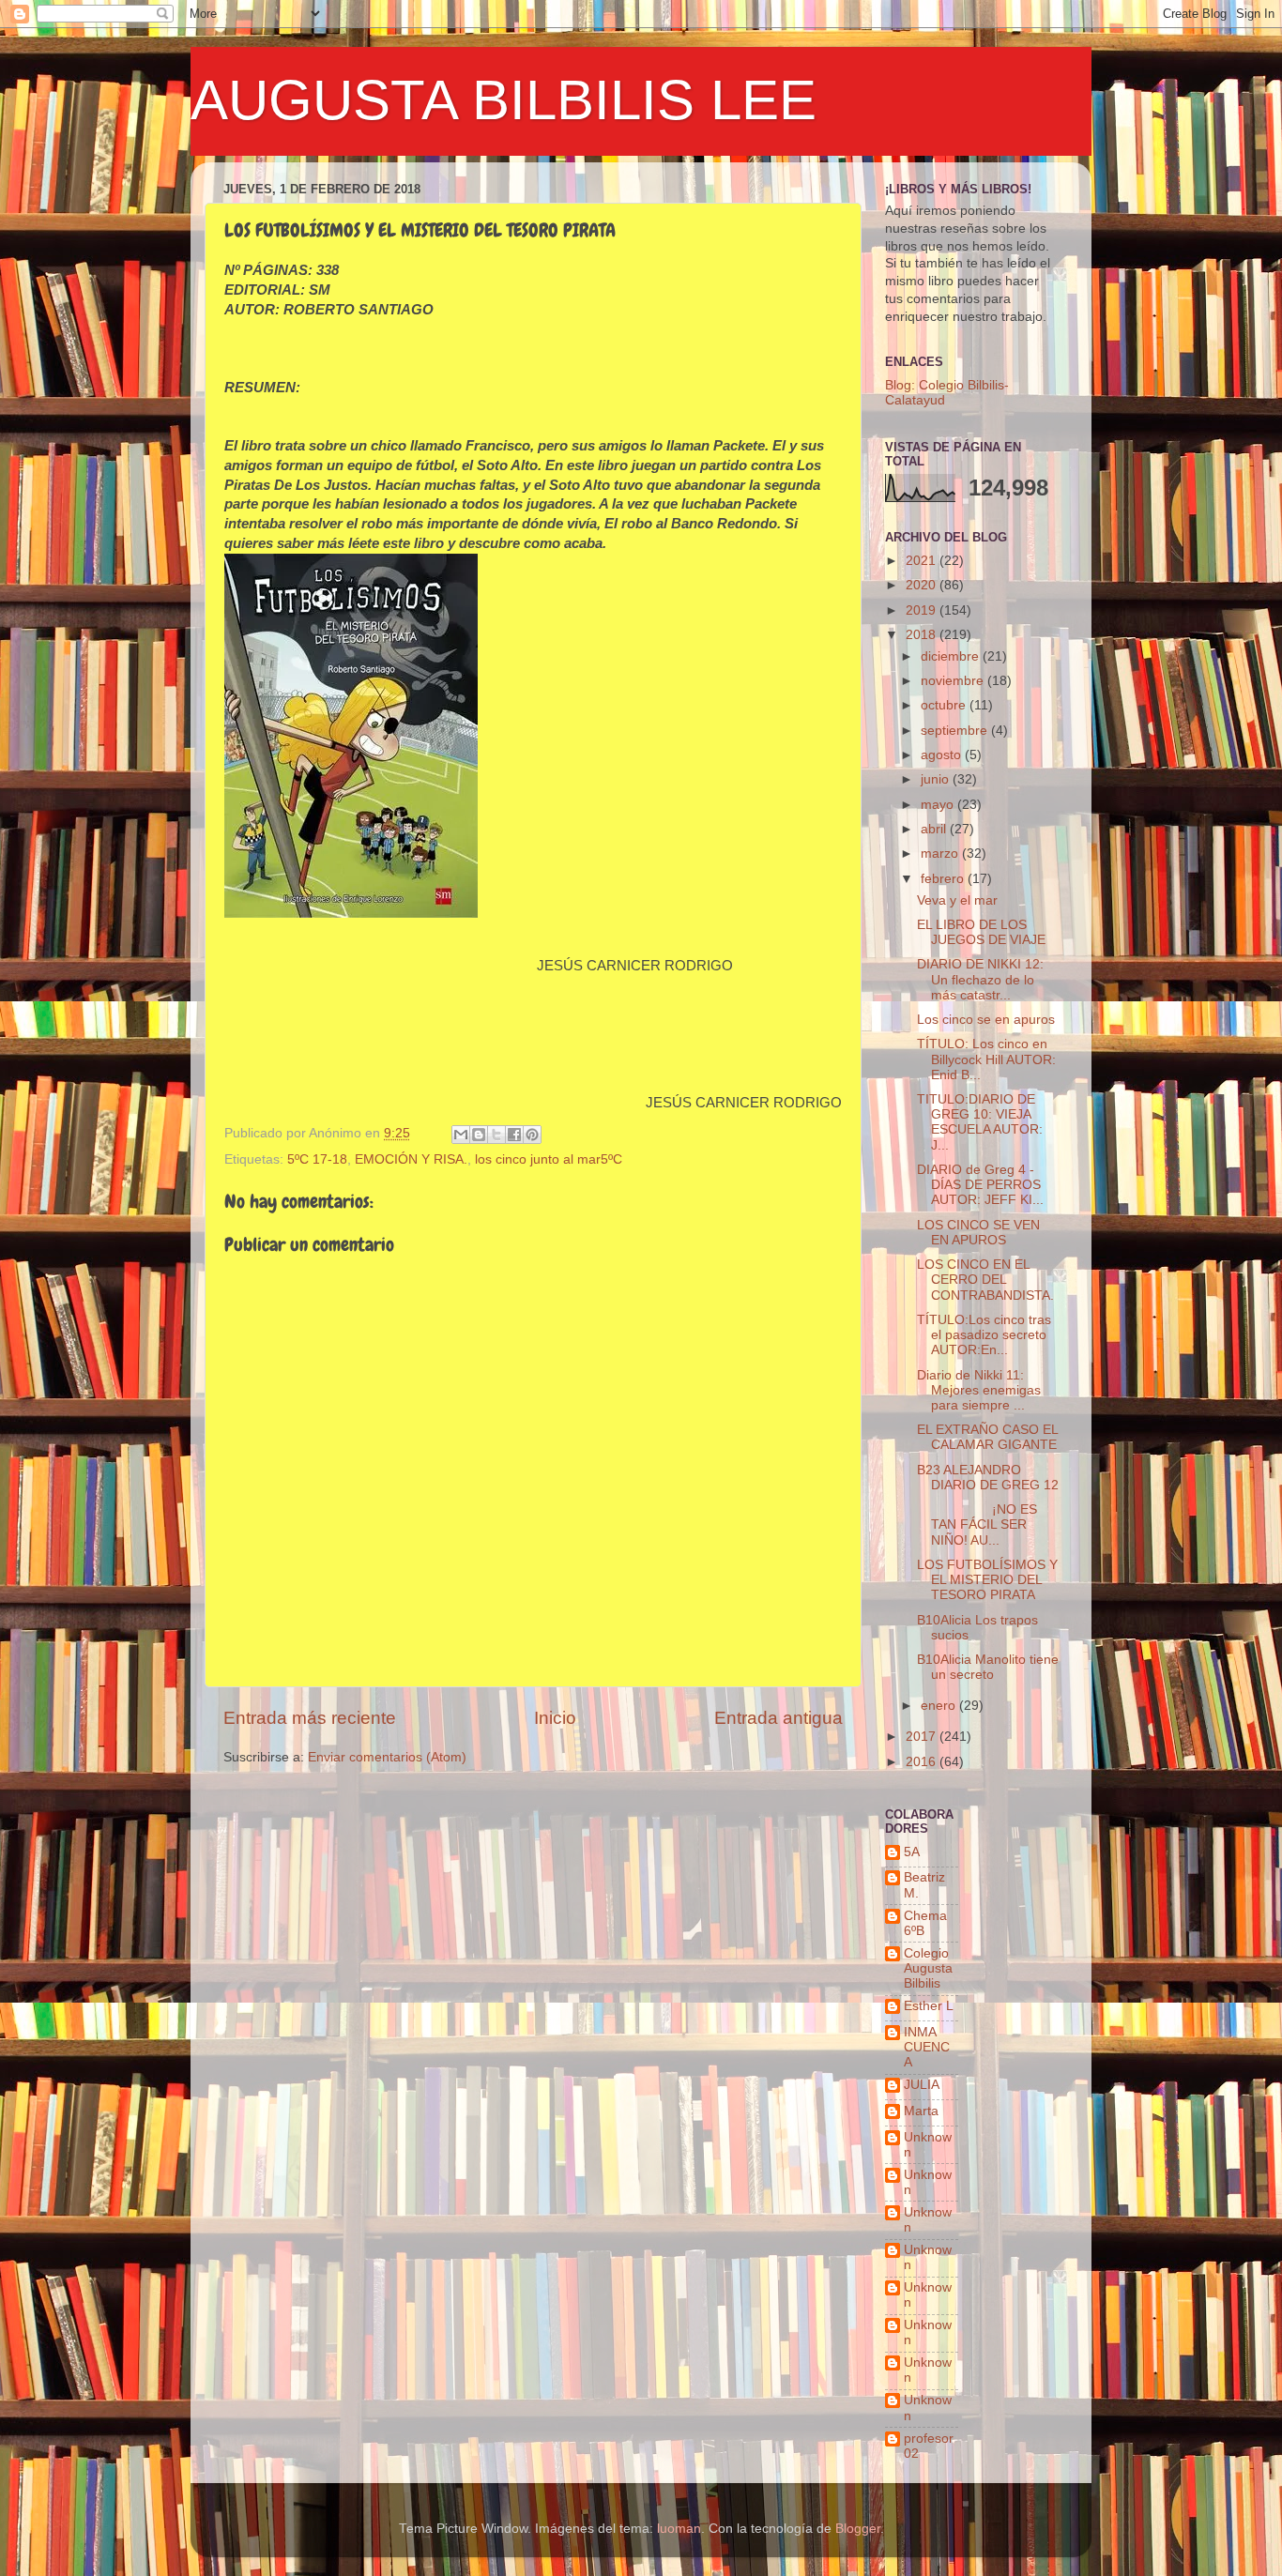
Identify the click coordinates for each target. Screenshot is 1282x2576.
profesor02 (929, 2446)
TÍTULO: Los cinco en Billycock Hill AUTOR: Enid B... (986, 1059)
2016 (923, 1762)
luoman (679, 2529)
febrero (944, 879)
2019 (923, 610)
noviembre (954, 681)
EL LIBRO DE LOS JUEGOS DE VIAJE (981, 932)
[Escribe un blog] (479, 1135)
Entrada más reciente (310, 1718)
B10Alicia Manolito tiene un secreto (988, 1667)
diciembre (952, 656)
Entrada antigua (778, 1718)
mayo (939, 805)
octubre (945, 705)
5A (912, 1852)
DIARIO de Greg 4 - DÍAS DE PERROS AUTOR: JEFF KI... (980, 1185)
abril (935, 829)
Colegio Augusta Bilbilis (928, 1968)
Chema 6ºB (925, 1923)
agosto (943, 755)
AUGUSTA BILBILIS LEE (504, 100)
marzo (941, 854)
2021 (923, 561)
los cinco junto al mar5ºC (549, 1159)
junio (937, 779)
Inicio (555, 1718)
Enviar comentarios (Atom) (387, 1757)
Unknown (928, 2145)
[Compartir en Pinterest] (532, 1135)
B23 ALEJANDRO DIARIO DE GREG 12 (988, 1478)
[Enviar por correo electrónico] (461, 1135)
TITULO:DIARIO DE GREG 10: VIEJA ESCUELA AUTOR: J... (980, 1122)
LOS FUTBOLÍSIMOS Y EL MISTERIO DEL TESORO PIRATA (987, 1580)
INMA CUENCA (927, 2047)
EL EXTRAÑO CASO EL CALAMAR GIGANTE (987, 1437)
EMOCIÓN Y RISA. (411, 1159)
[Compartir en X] (496, 1135)
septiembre (956, 731)
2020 (923, 585)
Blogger (858, 2529)
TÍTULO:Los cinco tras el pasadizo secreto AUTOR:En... (984, 1335)
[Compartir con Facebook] (514, 1135)
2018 (923, 635)
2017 (923, 1737)
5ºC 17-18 (317, 1159)
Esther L (929, 2006)
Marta (921, 2111)
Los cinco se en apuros (986, 1020)
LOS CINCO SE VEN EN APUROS (978, 1233)
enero (940, 1706)
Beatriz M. (924, 1885)
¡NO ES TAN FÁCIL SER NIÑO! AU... (977, 1524)
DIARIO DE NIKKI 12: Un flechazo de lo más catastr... (980, 979)
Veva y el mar (957, 900)
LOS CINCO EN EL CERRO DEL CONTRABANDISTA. (985, 1280)
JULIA (922, 2085)
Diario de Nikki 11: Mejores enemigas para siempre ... (979, 1390)
